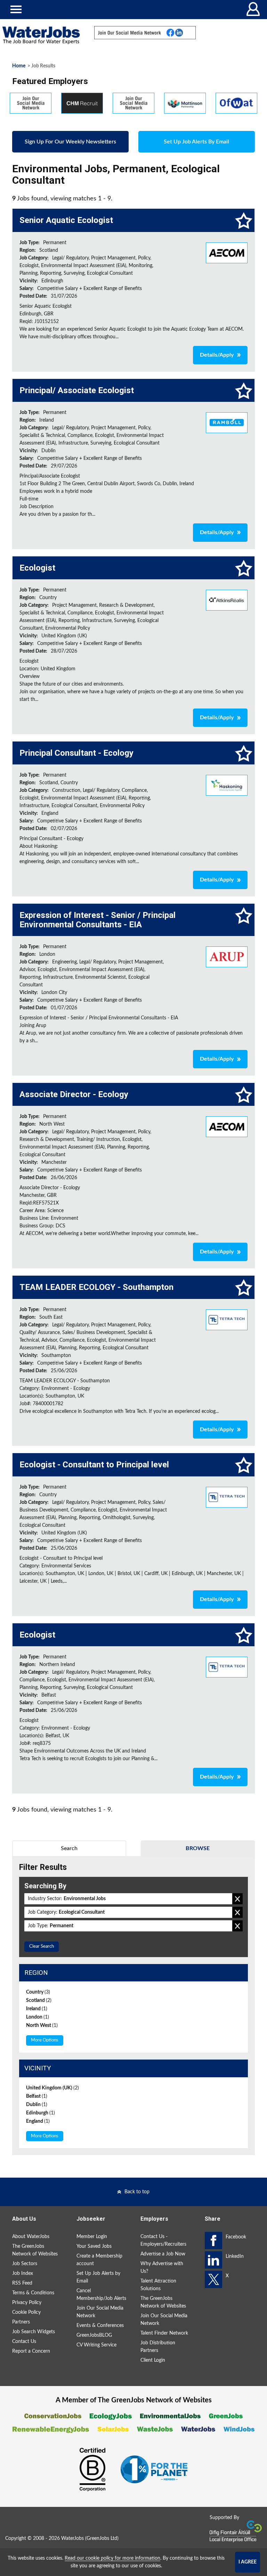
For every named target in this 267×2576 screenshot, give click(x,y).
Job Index (23, 2273)
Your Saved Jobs (94, 2246)
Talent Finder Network (164, 2333)
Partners (21, 2322)
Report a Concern (31, 2351)
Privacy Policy (27, 2303)
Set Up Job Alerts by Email (98, 2277)
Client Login (153, 2360)
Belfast (37, 2096)
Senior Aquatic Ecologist (66, 220)
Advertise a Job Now (163, 2254)
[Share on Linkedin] (213, 2260)
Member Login (92, 2237)
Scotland (39, 2001)
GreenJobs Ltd (102, 2538)
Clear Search (42, 1947)
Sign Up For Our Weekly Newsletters (70, 142)
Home (19, 66)
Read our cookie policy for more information (112, 2558)
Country (38, 1992)
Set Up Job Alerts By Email (196, 142)
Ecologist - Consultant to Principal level (94, 1465)
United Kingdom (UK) (52, 2088)
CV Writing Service (96, 2345)
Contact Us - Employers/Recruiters (163, 2240)
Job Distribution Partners (158, 2347)
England (38, 2121)
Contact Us (24, 2342)
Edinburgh (41, 2113)
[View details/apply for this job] (227, 252)
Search (69, 1848)
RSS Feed (22, 2283)
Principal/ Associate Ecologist (77, 390)
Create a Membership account (99, 2260)
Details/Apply (217, 355)
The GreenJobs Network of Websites (35, 2250)
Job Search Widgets (34, 2332)
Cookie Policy (26, 2312)
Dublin (37, 2105)
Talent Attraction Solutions (158, 2285)
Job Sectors (25, 2264)
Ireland (37, 2009)
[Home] (41, 35)
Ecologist (37, 568)
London (38, 2017)
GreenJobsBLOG (94, 2335)
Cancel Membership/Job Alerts (101, 2295)
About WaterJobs (31, 2237)
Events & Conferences (100, 2326)
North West (42, 2026)
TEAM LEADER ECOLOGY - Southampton (96, 1287)
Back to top (137, 2192)
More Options (45, 2040)
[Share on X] (213, 2279)
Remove (237, 1899)
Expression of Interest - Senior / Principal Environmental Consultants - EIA (98, 920)
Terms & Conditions (33, 2293)
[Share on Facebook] (213, 2240)
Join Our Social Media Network (100, 2312)
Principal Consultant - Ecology (76, 753)
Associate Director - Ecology (74, 1094)
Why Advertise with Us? (162, 2268)
